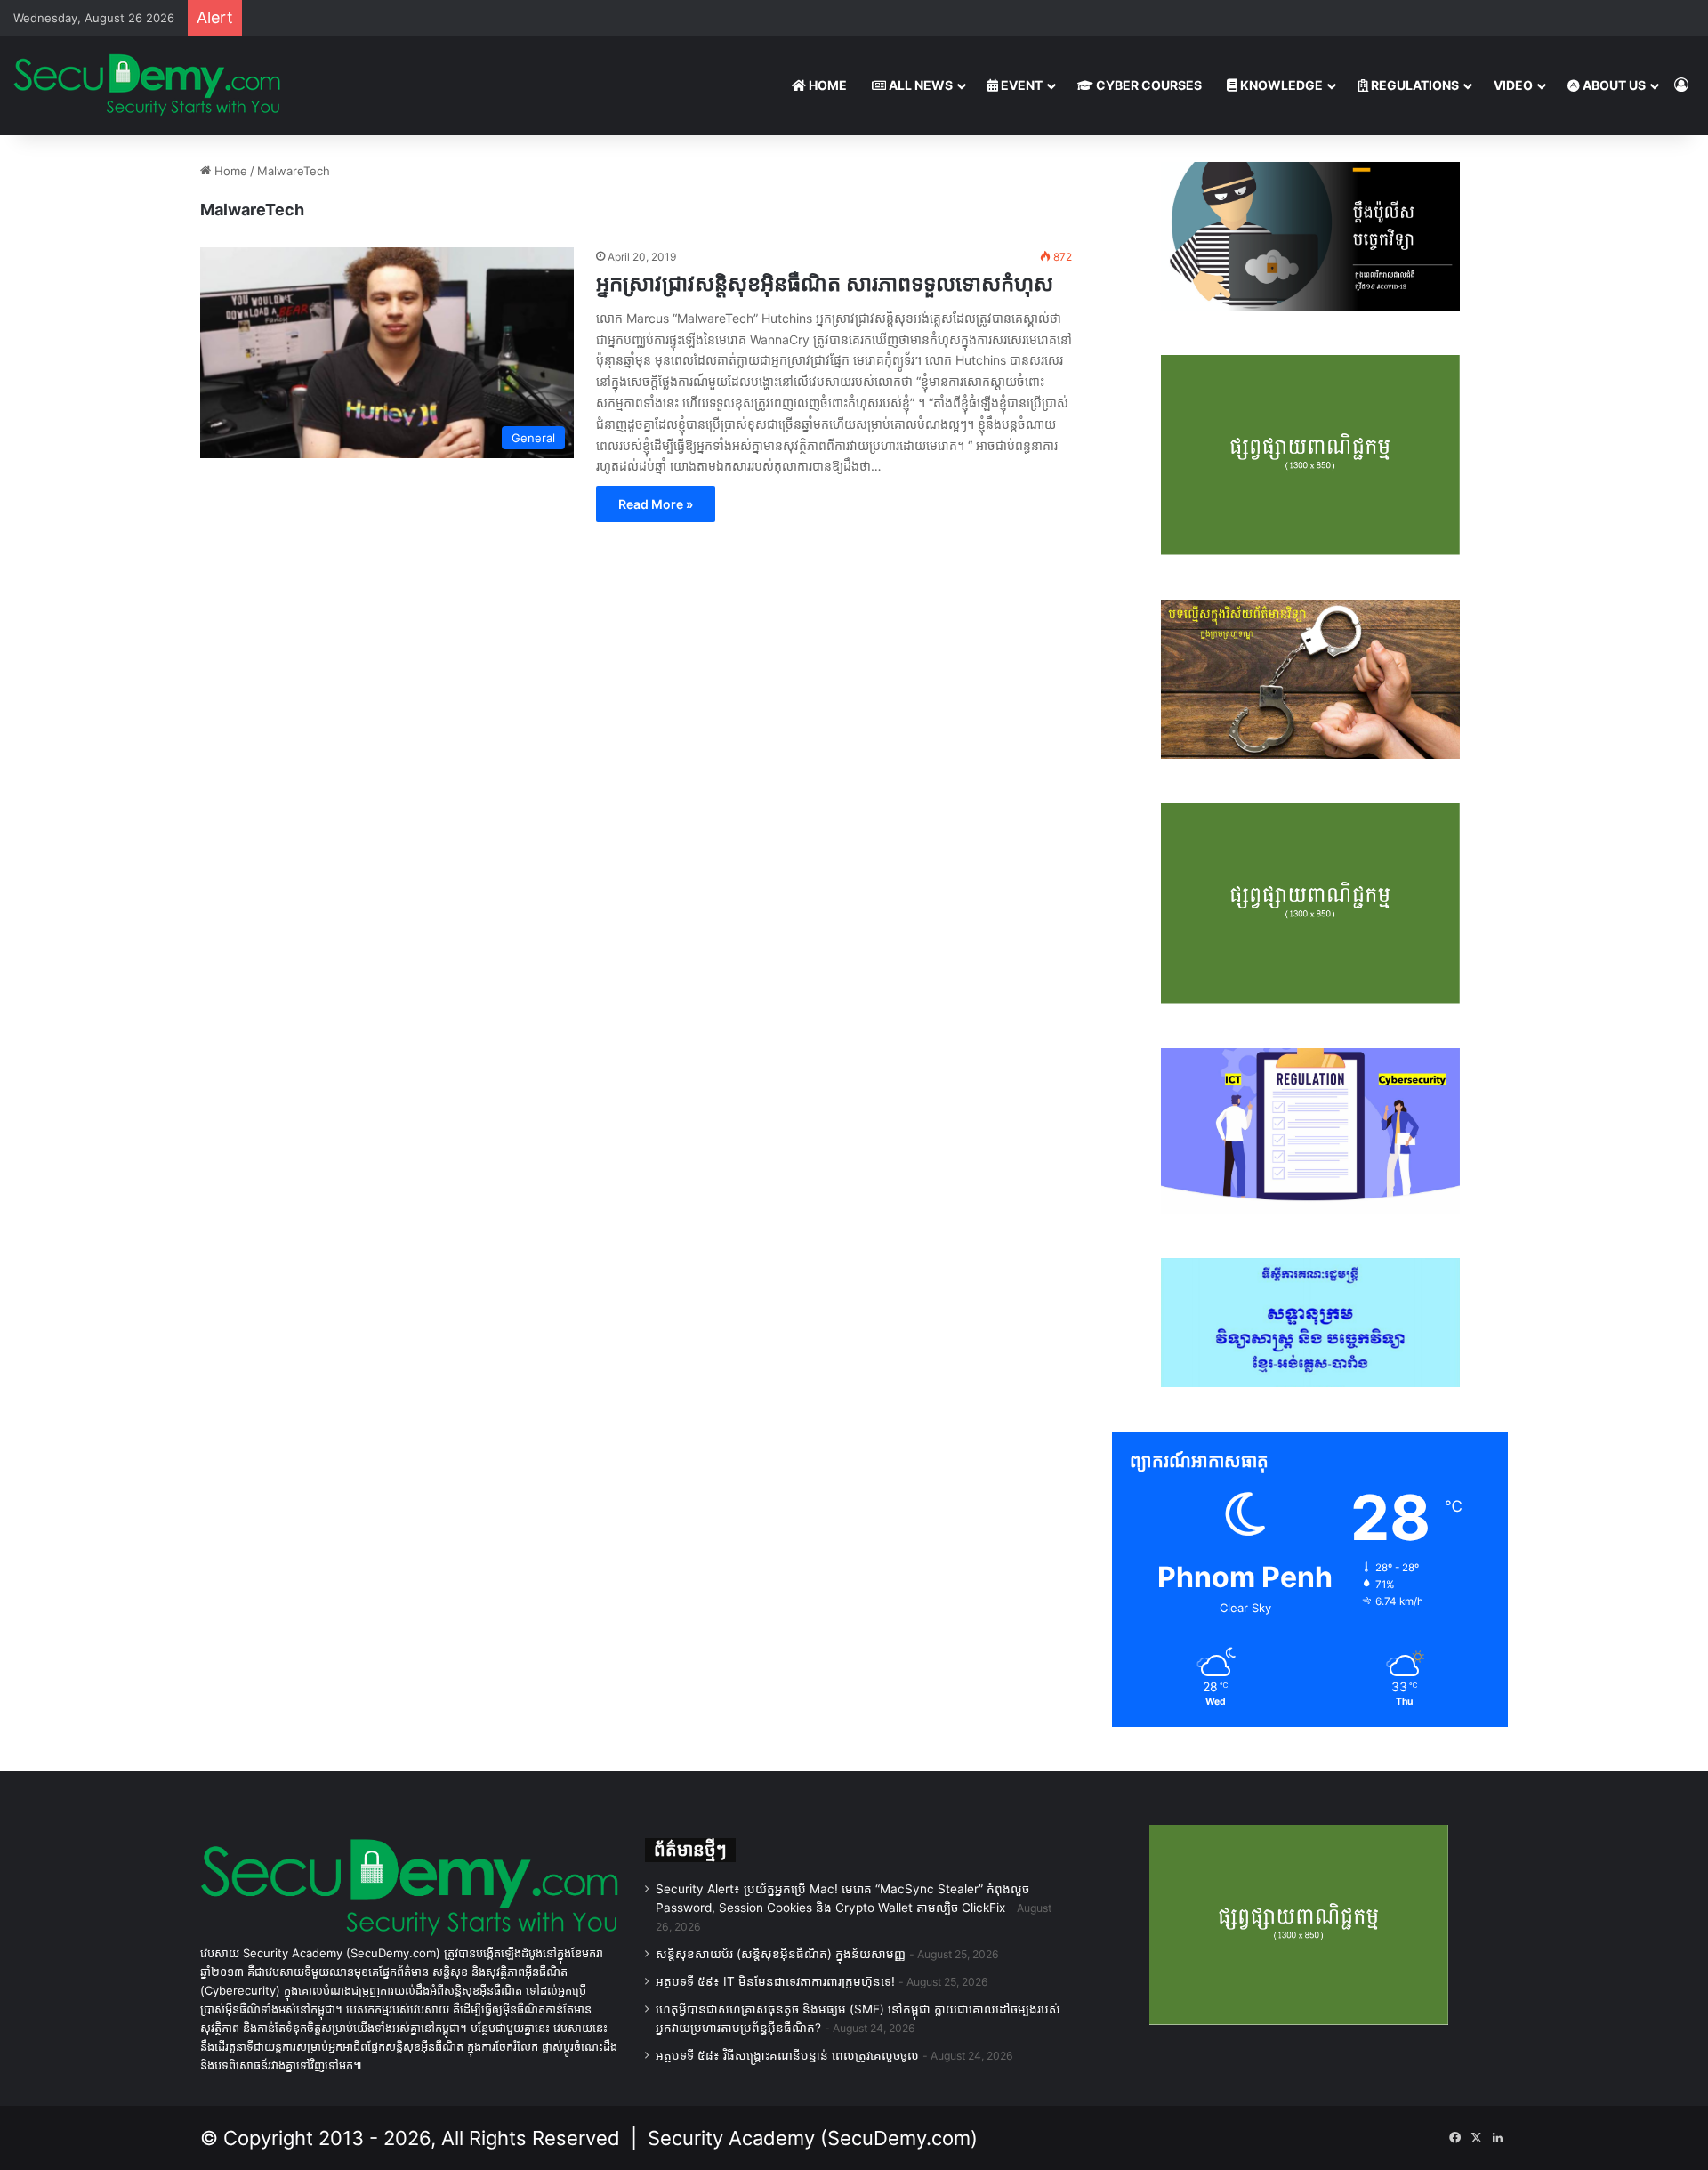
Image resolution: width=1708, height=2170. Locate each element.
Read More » (656, 504)
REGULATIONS (1414, 85)
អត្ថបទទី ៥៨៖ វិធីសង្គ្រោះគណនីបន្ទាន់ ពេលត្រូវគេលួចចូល (787, 2055)
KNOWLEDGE (1280, 85)
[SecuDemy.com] (147, 85)
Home (229, 171)
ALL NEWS (919, 85)
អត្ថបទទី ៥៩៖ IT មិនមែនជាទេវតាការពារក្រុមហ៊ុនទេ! (775, 1981)
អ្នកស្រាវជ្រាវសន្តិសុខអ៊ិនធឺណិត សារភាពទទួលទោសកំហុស (825, 283)
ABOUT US (1613, 85)
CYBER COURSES (1148, 85)
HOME (826, 85)
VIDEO (1513, 85)
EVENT (1020, 85)
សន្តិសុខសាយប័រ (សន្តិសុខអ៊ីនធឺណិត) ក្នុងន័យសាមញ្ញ (781, 1954)
